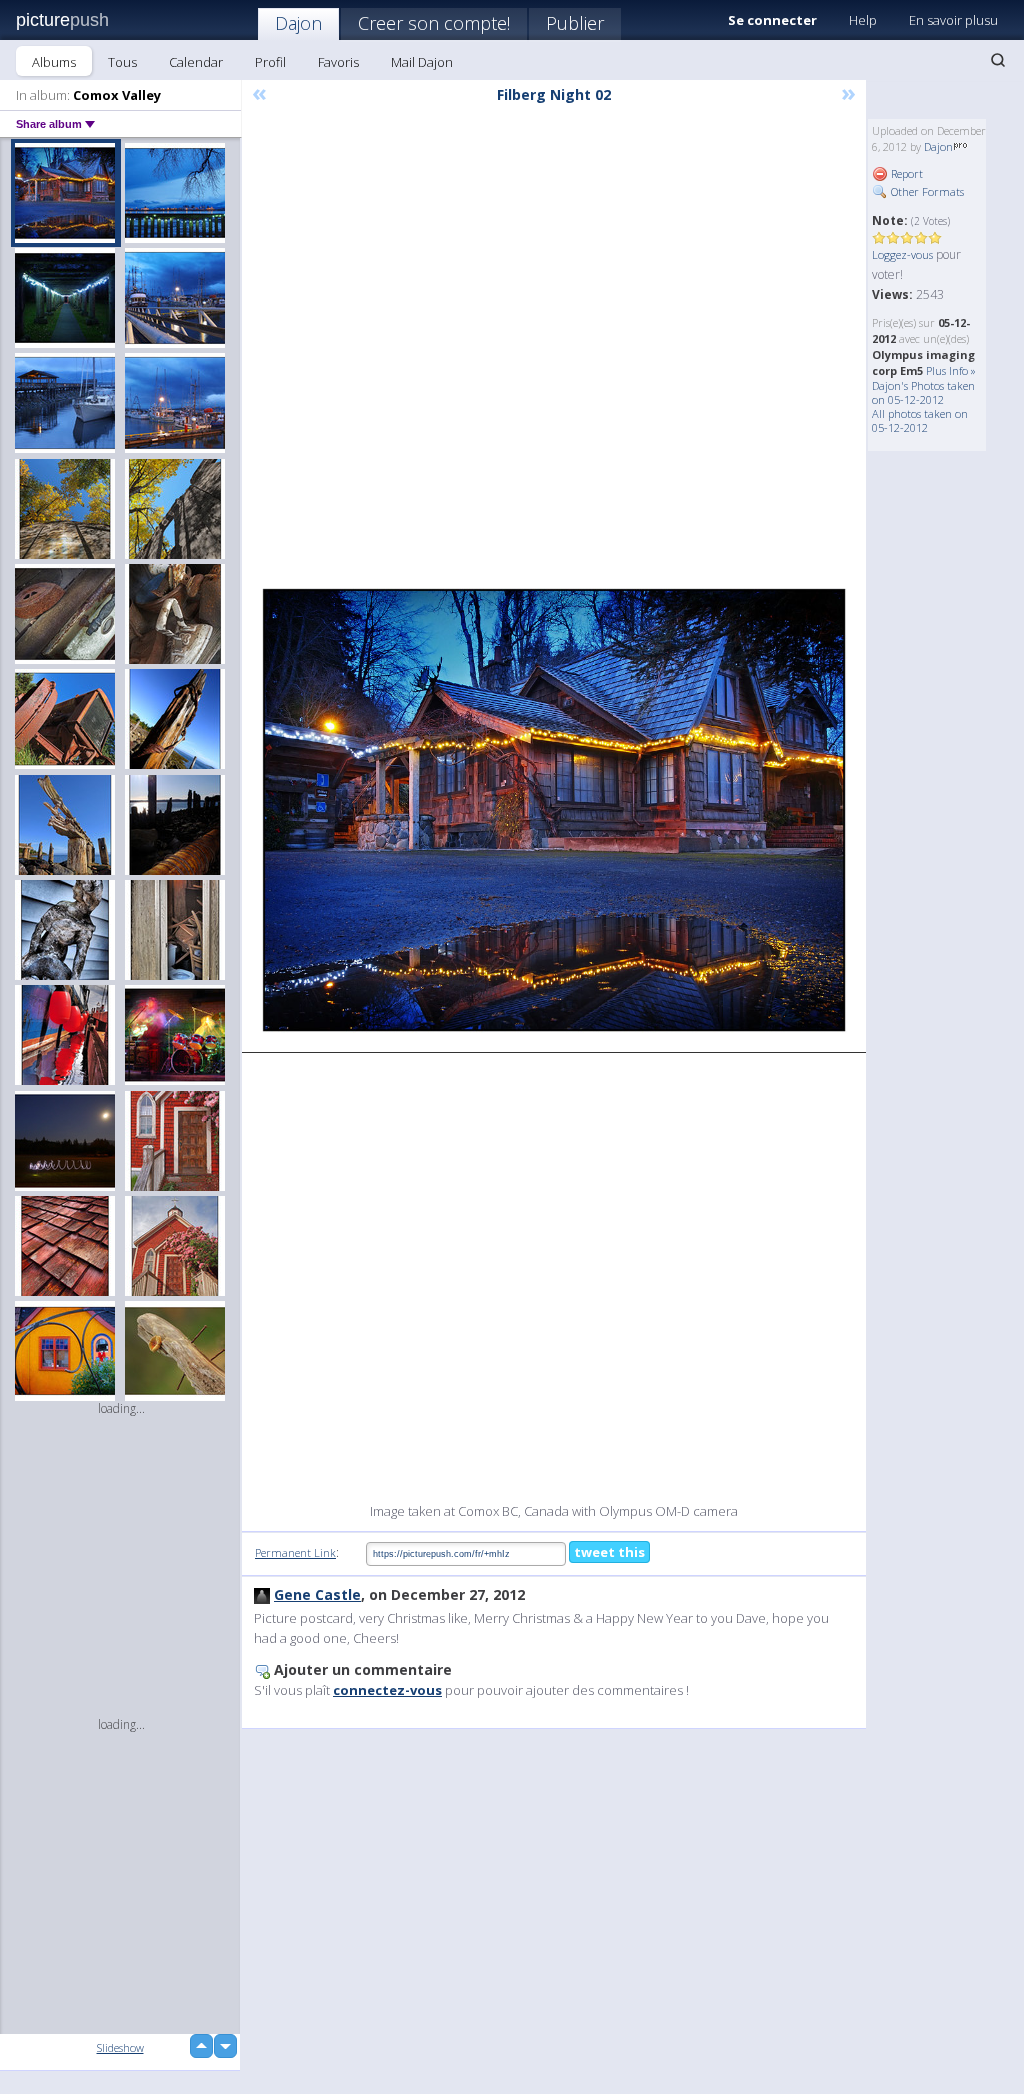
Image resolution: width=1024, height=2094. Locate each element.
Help (863, 20)
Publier (575, 23)
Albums (54, 62)
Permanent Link (295, 1552)
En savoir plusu (953, 20)
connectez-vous (387, 1690)
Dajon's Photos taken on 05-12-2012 (923, 392)
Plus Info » (951, 370)
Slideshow (120, 2047)
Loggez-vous (902, 254)
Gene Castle (317, 1594)
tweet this (609, 1552)
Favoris (338, 62)
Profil (270, 62)
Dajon (298, 23)
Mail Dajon (422, 62)
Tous (122, 62)
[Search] (998, 60)
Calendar (196, 62)
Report (905, 173)
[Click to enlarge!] (554, 810)
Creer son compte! (434, 23)
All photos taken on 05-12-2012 (920, 420)
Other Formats (926, 191)
